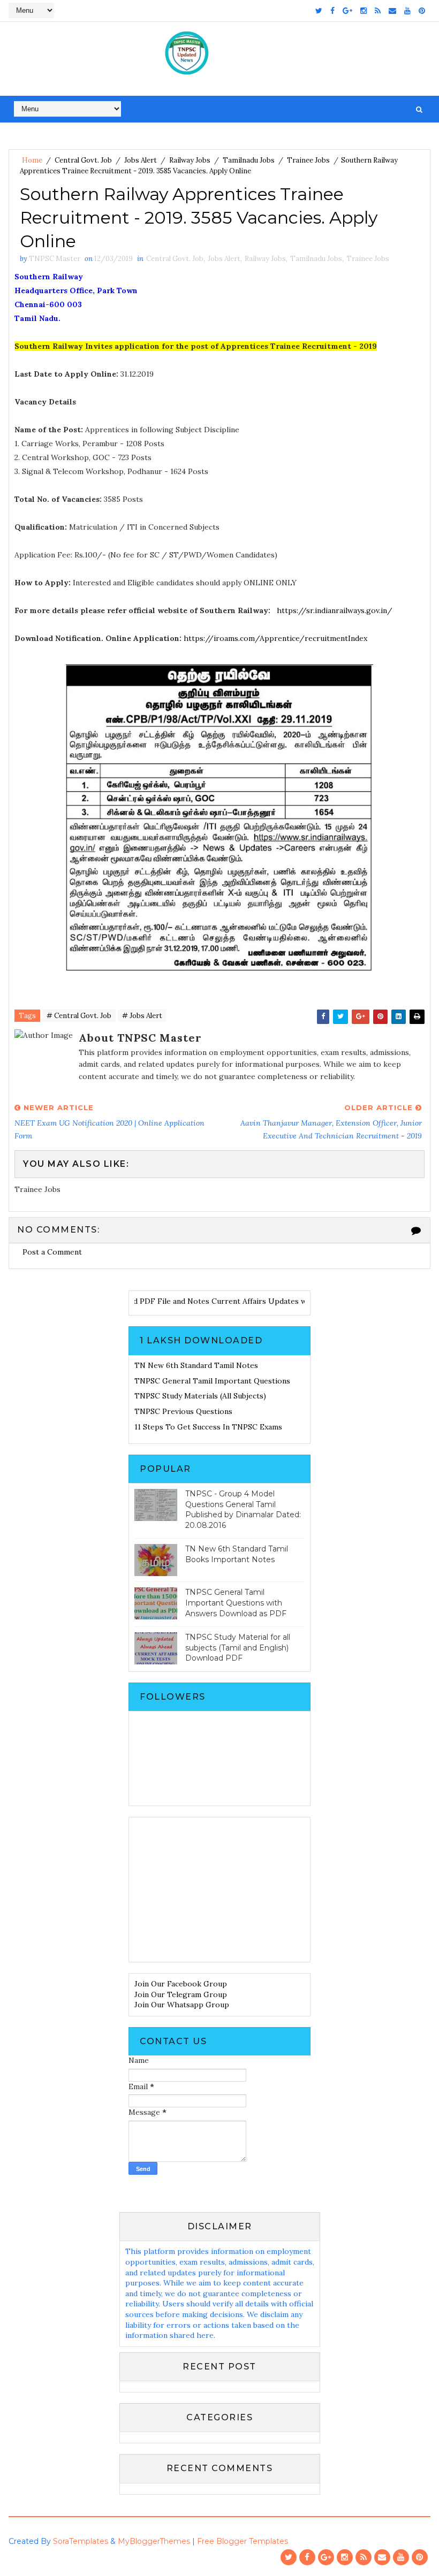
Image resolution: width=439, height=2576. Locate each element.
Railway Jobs (190, 160)
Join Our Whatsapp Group (182, 2005)
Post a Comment (52, 1252)
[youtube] (407, 11)
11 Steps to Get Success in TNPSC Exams (208, 1427)
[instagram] (364, 11)
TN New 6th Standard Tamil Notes (196, 1365)
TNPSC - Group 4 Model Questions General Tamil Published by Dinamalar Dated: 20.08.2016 (243, 1509)
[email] (392, 11)
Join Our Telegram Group (181, 1994)
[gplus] (347, 11)
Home (32, 160)
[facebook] (332, 11)
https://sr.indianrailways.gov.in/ (335, 610)
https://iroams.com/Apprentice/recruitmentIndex (275, 638)
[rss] (378, 11)
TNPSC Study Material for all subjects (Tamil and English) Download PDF (238, 1648)
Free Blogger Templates (243, 2541)
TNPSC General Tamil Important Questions (212, 1381)
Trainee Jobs (308, 160)
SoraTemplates (81, 2541)
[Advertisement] (219, 1890)
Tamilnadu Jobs (249, 160)
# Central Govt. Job (79, 1016)
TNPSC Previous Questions (183, 1411)
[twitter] (319, 11)
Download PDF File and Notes (176, 1301)
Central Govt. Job (83, 160)
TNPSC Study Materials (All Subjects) (200, 1396)
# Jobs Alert (142, 1016)
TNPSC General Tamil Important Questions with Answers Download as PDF (236, 1603)
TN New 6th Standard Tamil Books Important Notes (237, 1554)
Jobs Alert (141, 160)
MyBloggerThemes (154, 2541)
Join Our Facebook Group (181, 1984)
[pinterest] (422, 11)
